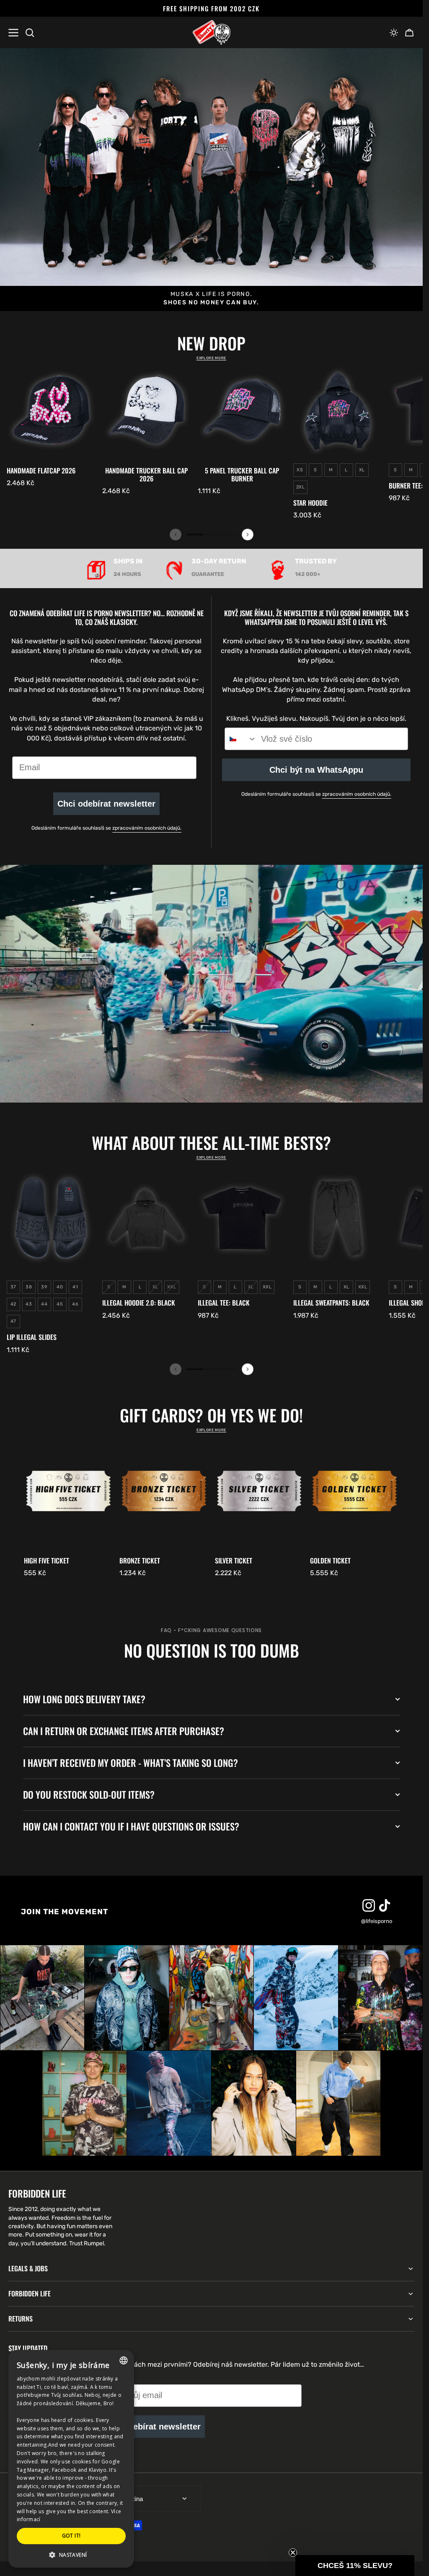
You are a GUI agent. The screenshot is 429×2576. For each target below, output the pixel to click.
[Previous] (176, 535)
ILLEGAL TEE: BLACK (224, 1303)
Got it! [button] (71, 2536)
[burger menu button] (13, 33)
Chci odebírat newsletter (106, 804)
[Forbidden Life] (212, 33)
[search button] (30, 33)
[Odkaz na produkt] (51, 427)
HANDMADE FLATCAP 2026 (41, 471)
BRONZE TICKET (140, 1561)
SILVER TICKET (234, 1561)
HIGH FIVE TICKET (47, 1561)
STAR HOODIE (310, 503)
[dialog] (71, 2459)
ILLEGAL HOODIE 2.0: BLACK (139, 1303)
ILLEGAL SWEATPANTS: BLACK (331, 1303)
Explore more (211, 358)
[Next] (248, 535)
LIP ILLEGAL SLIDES (32, 1337)
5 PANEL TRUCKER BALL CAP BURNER (242, 475)
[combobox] (241, 739)
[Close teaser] (293, 2553)
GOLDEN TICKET (330, 1561)
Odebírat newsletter (161, 2427)
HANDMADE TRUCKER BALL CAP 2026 (146, 475)
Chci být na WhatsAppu (316, 770)
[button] (394, 33)
